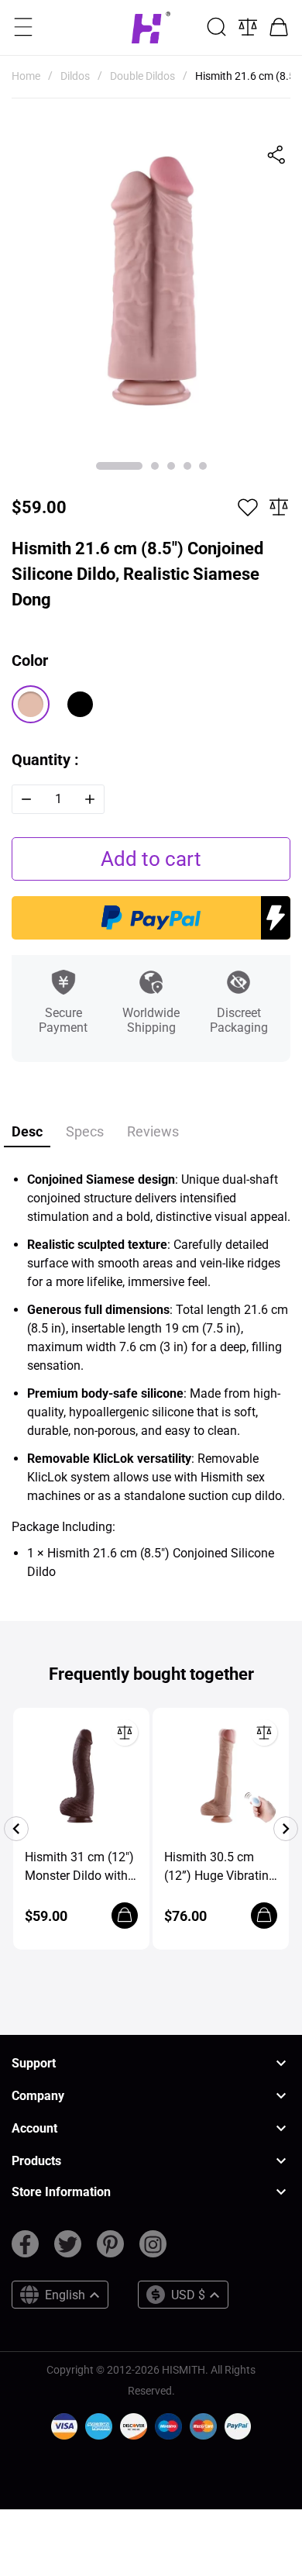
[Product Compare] (248, 27)
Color (30, 660)
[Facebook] (25, 2250)
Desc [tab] (27, 1131)
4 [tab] (187, 466)
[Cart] (279, 27)
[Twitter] (68, 2250)
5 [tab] (203, 466)
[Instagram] (153, 2250)
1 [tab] (119, 466)
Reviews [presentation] (153, 1131)
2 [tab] (155, 466)
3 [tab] (171, 466)
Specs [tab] (85, 1131)
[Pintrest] (110, 2250)
